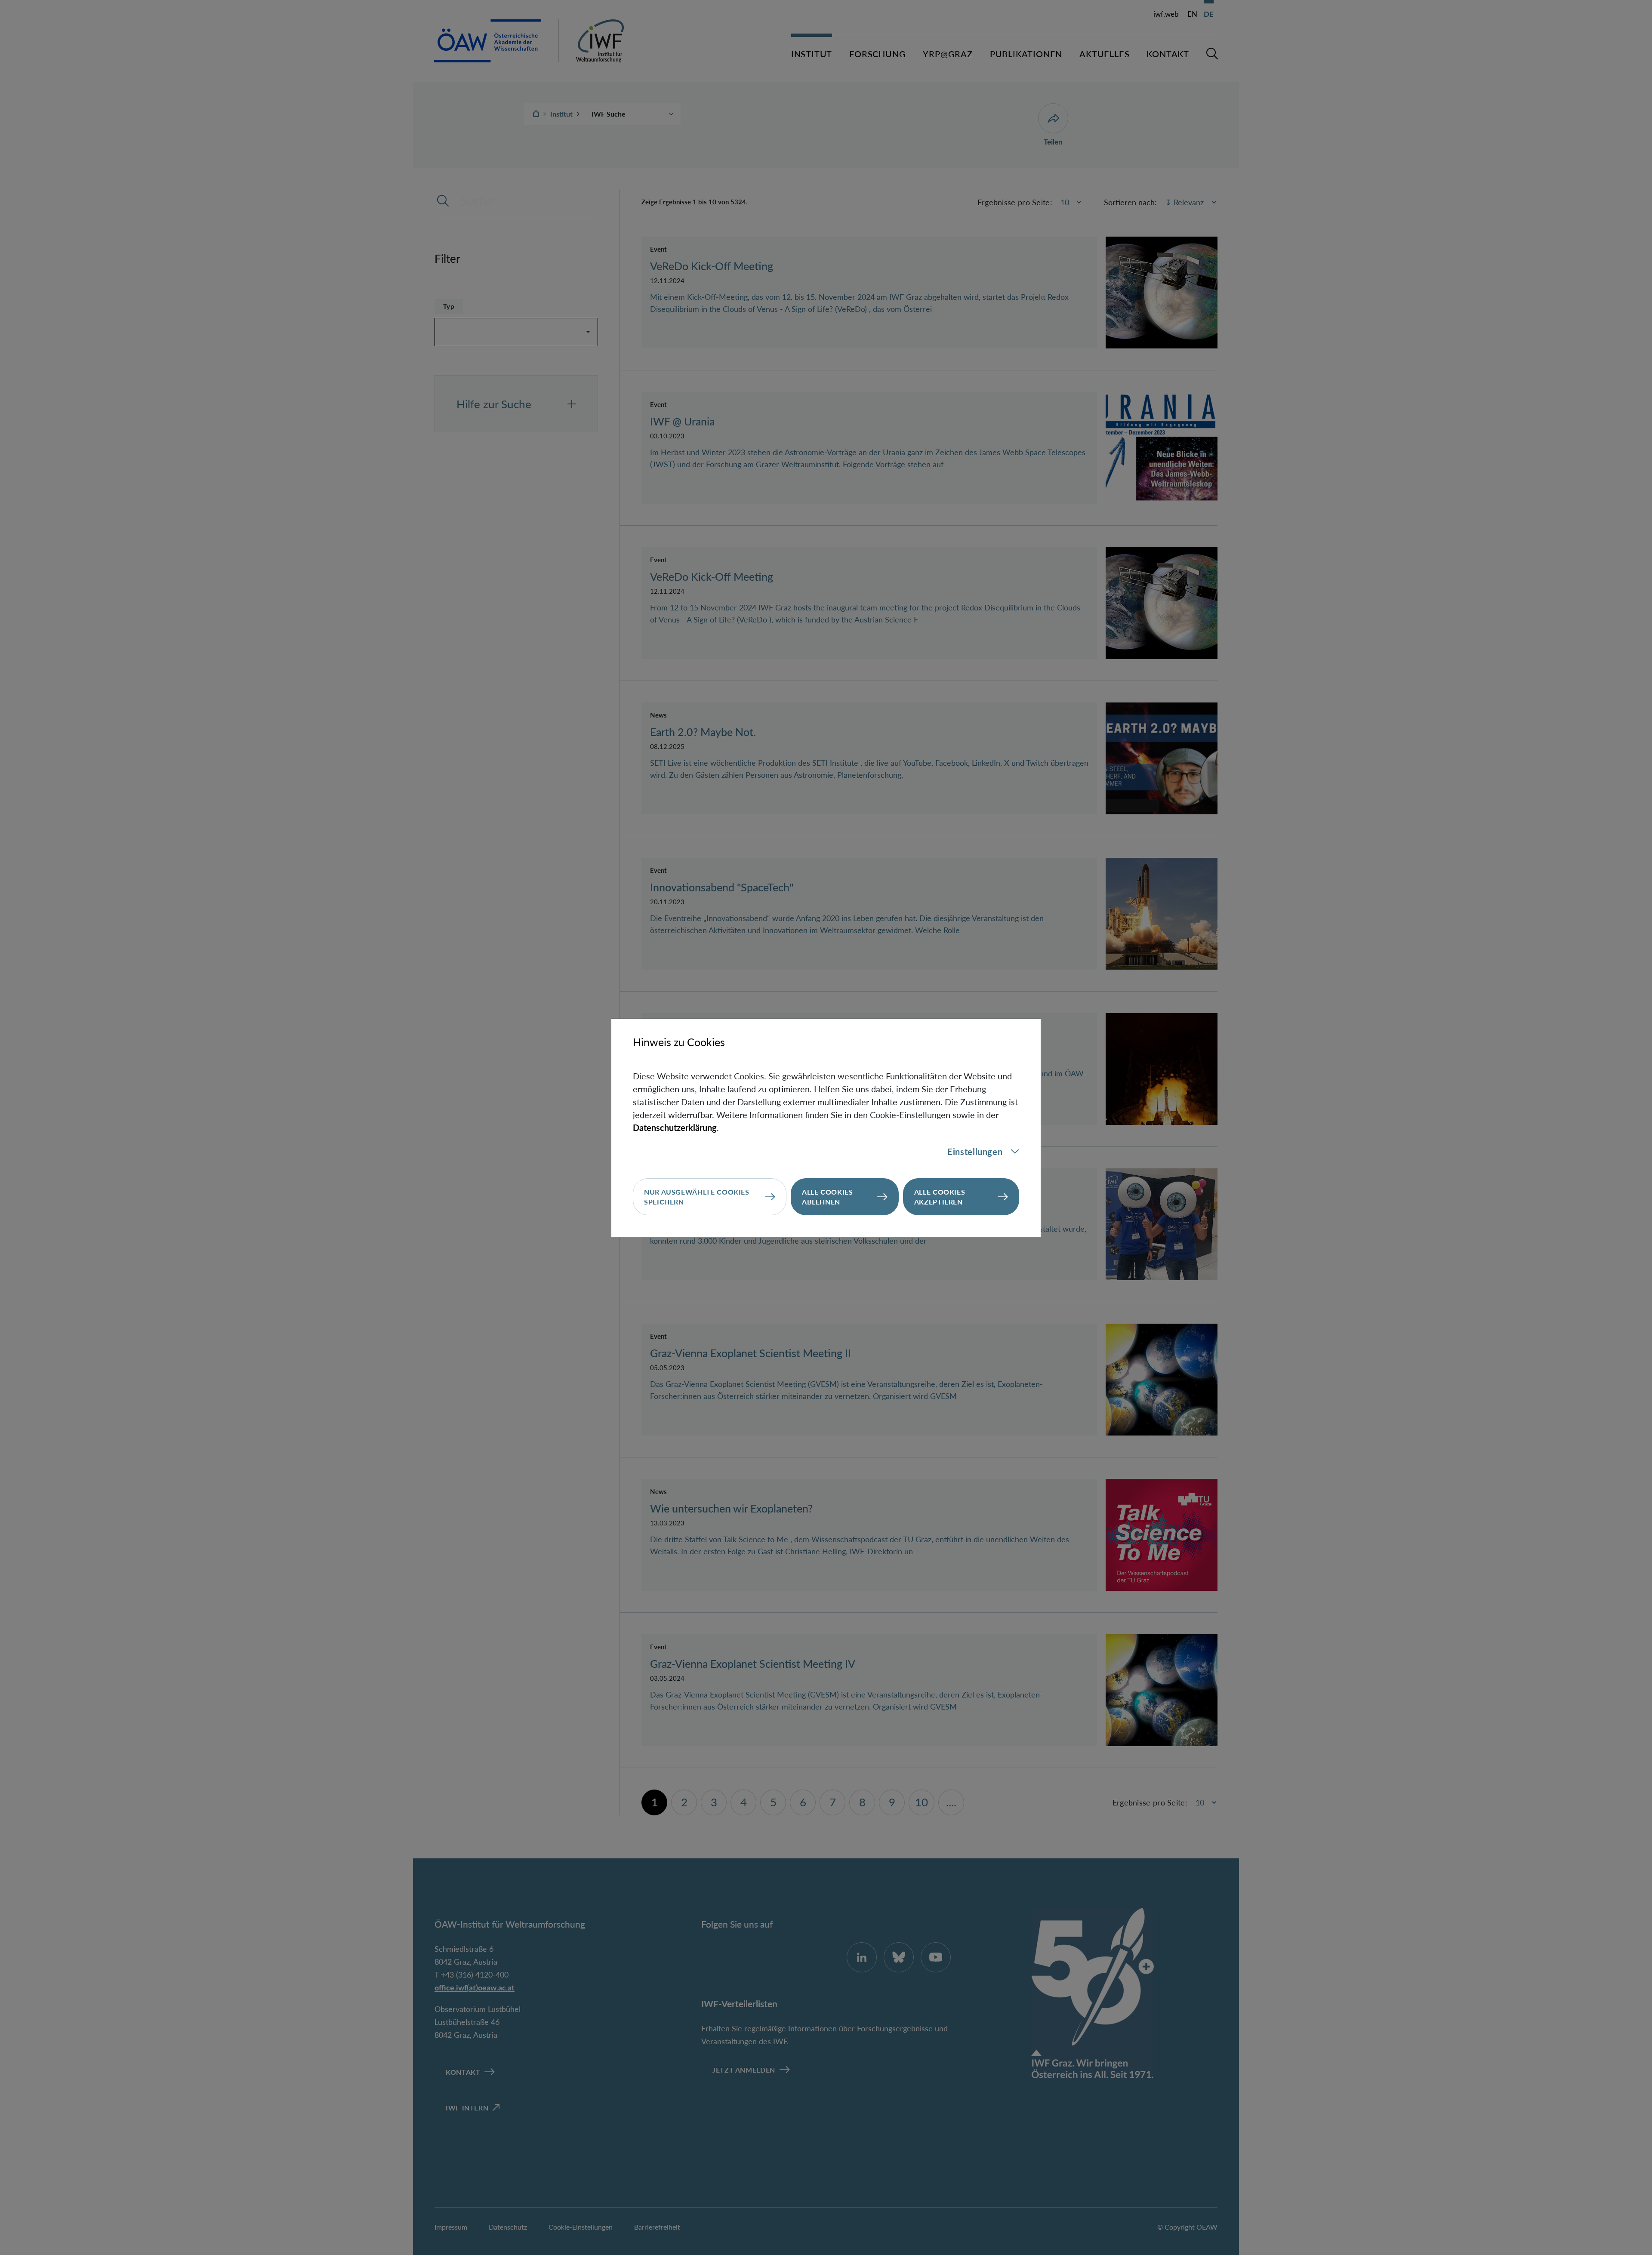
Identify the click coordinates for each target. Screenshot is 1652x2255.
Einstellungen (975, 1152)
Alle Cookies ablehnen (828, 1197)
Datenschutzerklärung (675, 1127)
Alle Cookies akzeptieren (940, 1197)
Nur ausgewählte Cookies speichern (697, 1197)
